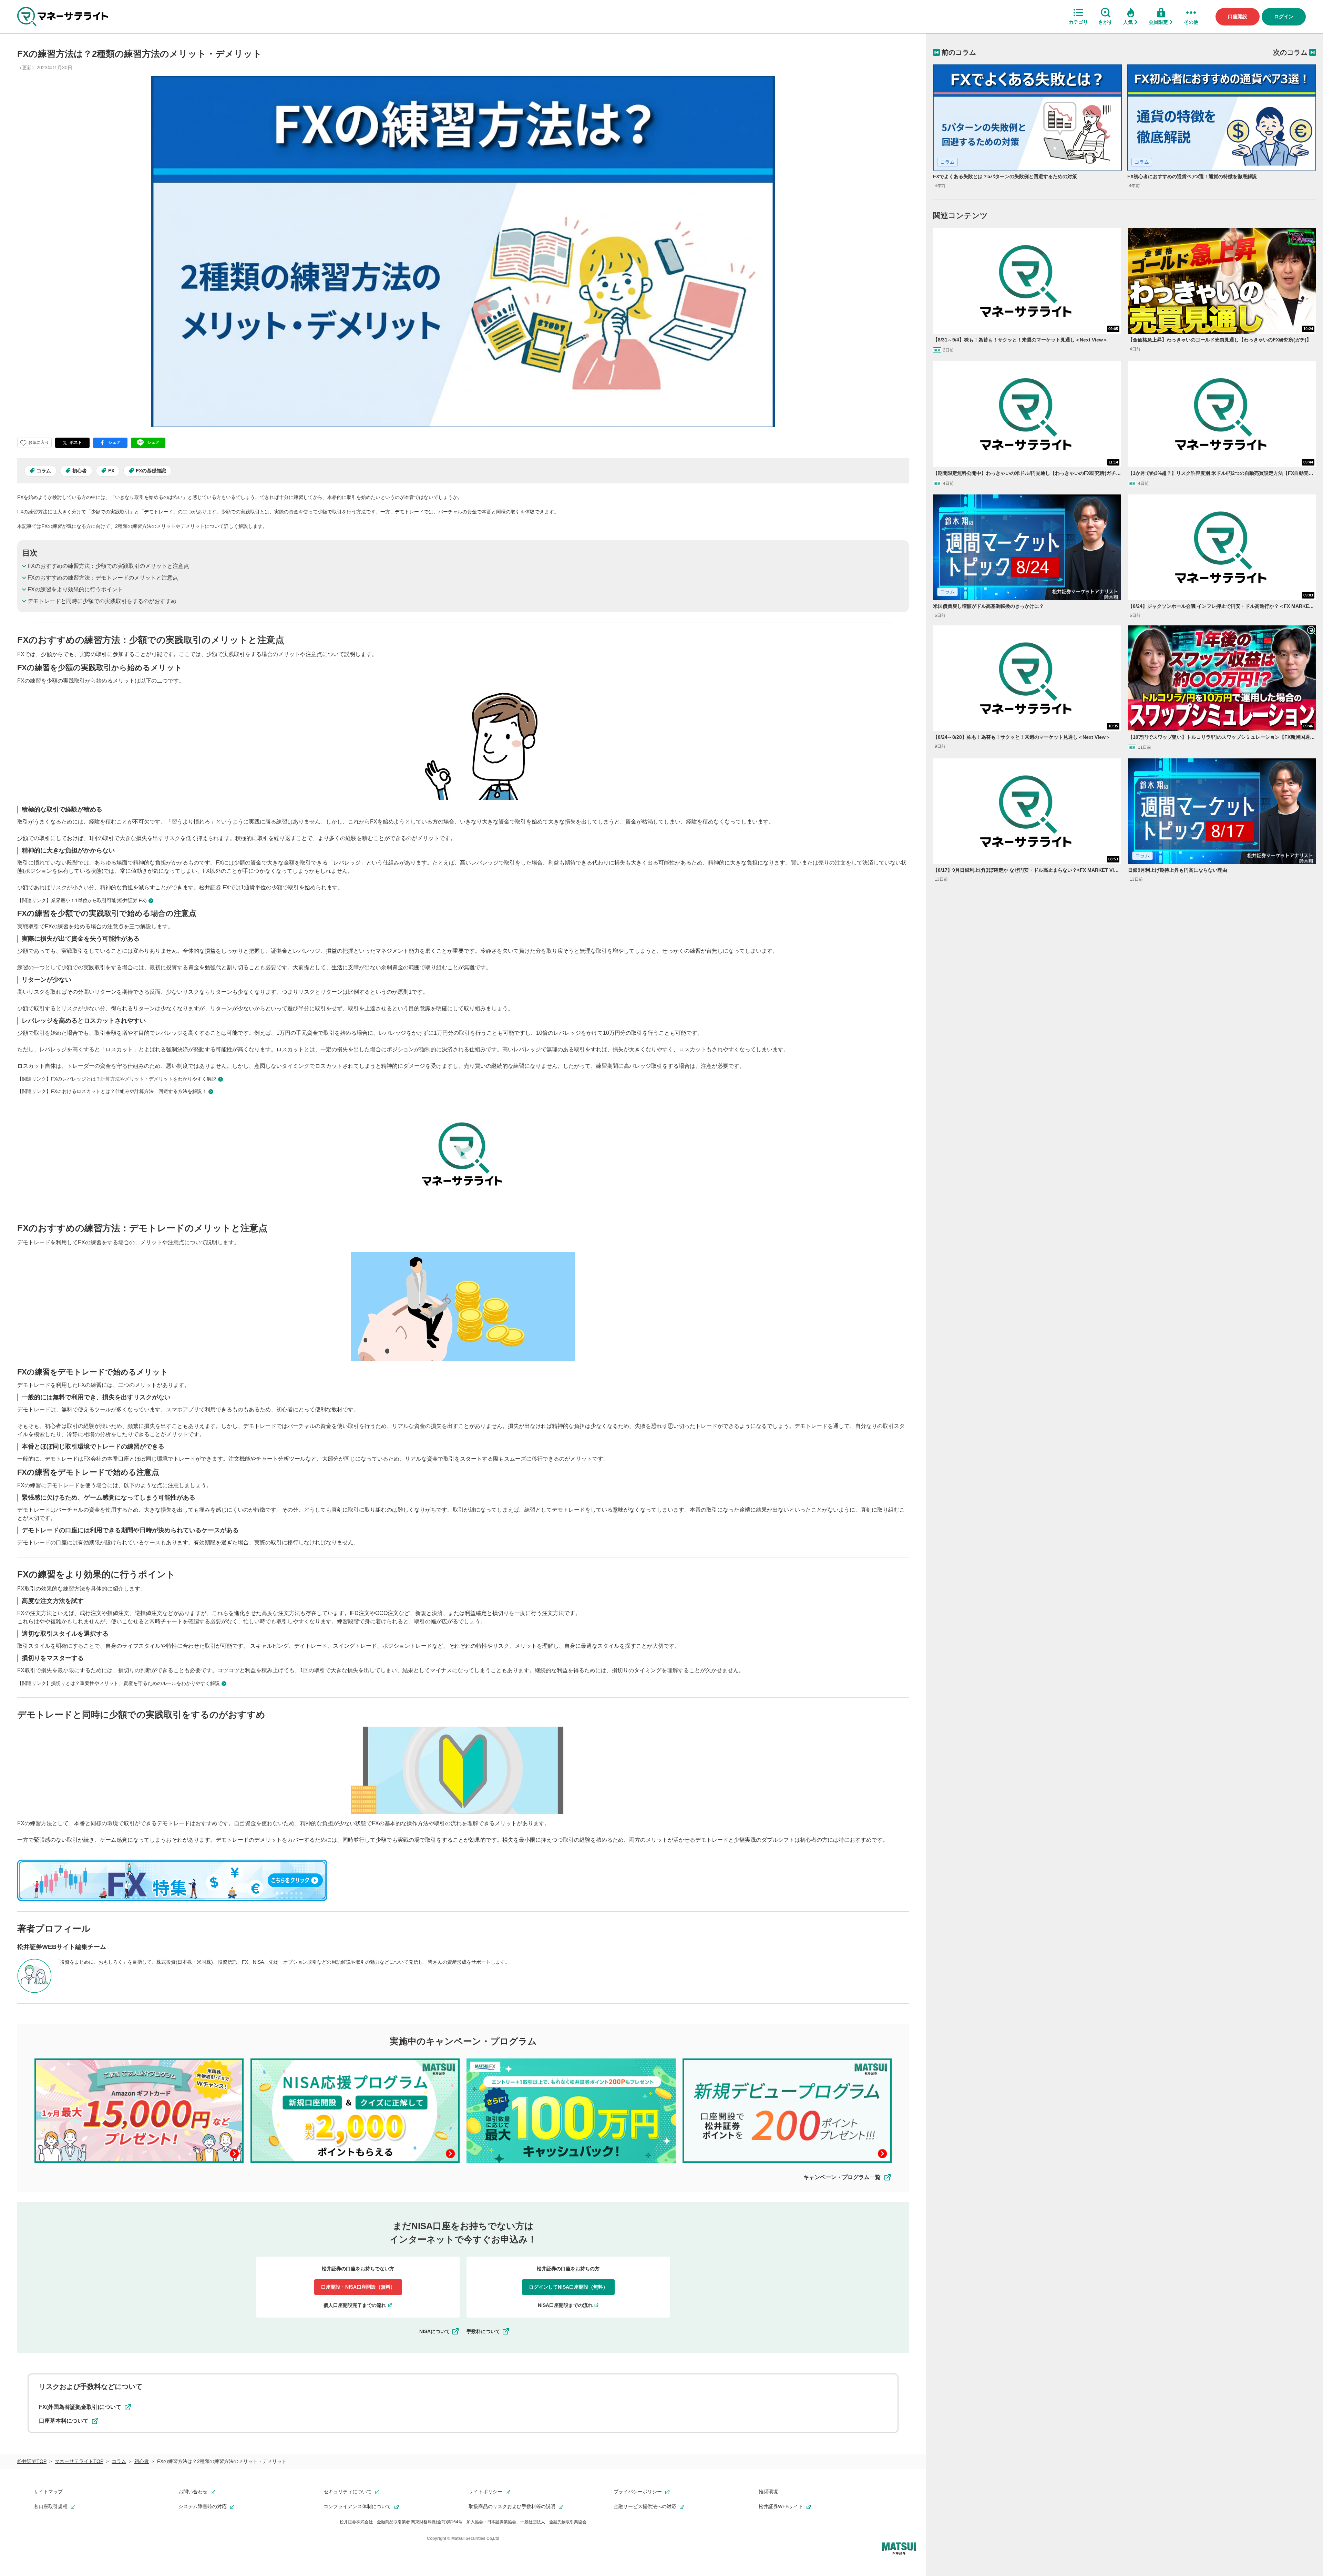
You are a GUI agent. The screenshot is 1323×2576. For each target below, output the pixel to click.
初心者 (80, 471)
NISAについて (435, 2331)
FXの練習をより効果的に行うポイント (75, 589)
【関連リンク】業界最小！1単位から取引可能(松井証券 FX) (82, 900)
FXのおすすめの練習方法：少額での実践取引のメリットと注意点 (108, 566)
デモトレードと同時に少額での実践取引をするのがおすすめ (102, 601)
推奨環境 (768, 2492)
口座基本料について (64, 2421)
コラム (44, 471)
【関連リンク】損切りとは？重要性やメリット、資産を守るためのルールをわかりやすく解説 (119, 1683)
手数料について (483, 2331)
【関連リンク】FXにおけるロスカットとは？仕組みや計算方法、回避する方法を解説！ (112, 1091)
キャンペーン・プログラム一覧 (842, 2177)
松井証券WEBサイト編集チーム (62, 1947)
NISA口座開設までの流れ (565, 2305)
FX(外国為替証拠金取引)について (80, 2407)
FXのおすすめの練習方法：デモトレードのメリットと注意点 (103, 578)
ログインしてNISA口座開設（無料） (568, 2287)
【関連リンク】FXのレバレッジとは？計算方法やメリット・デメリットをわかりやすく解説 (117, 1079)
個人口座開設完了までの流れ (355, 2305)
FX (111, 471)
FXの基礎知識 (151, 471)
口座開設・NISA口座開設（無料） (358, 2287)
